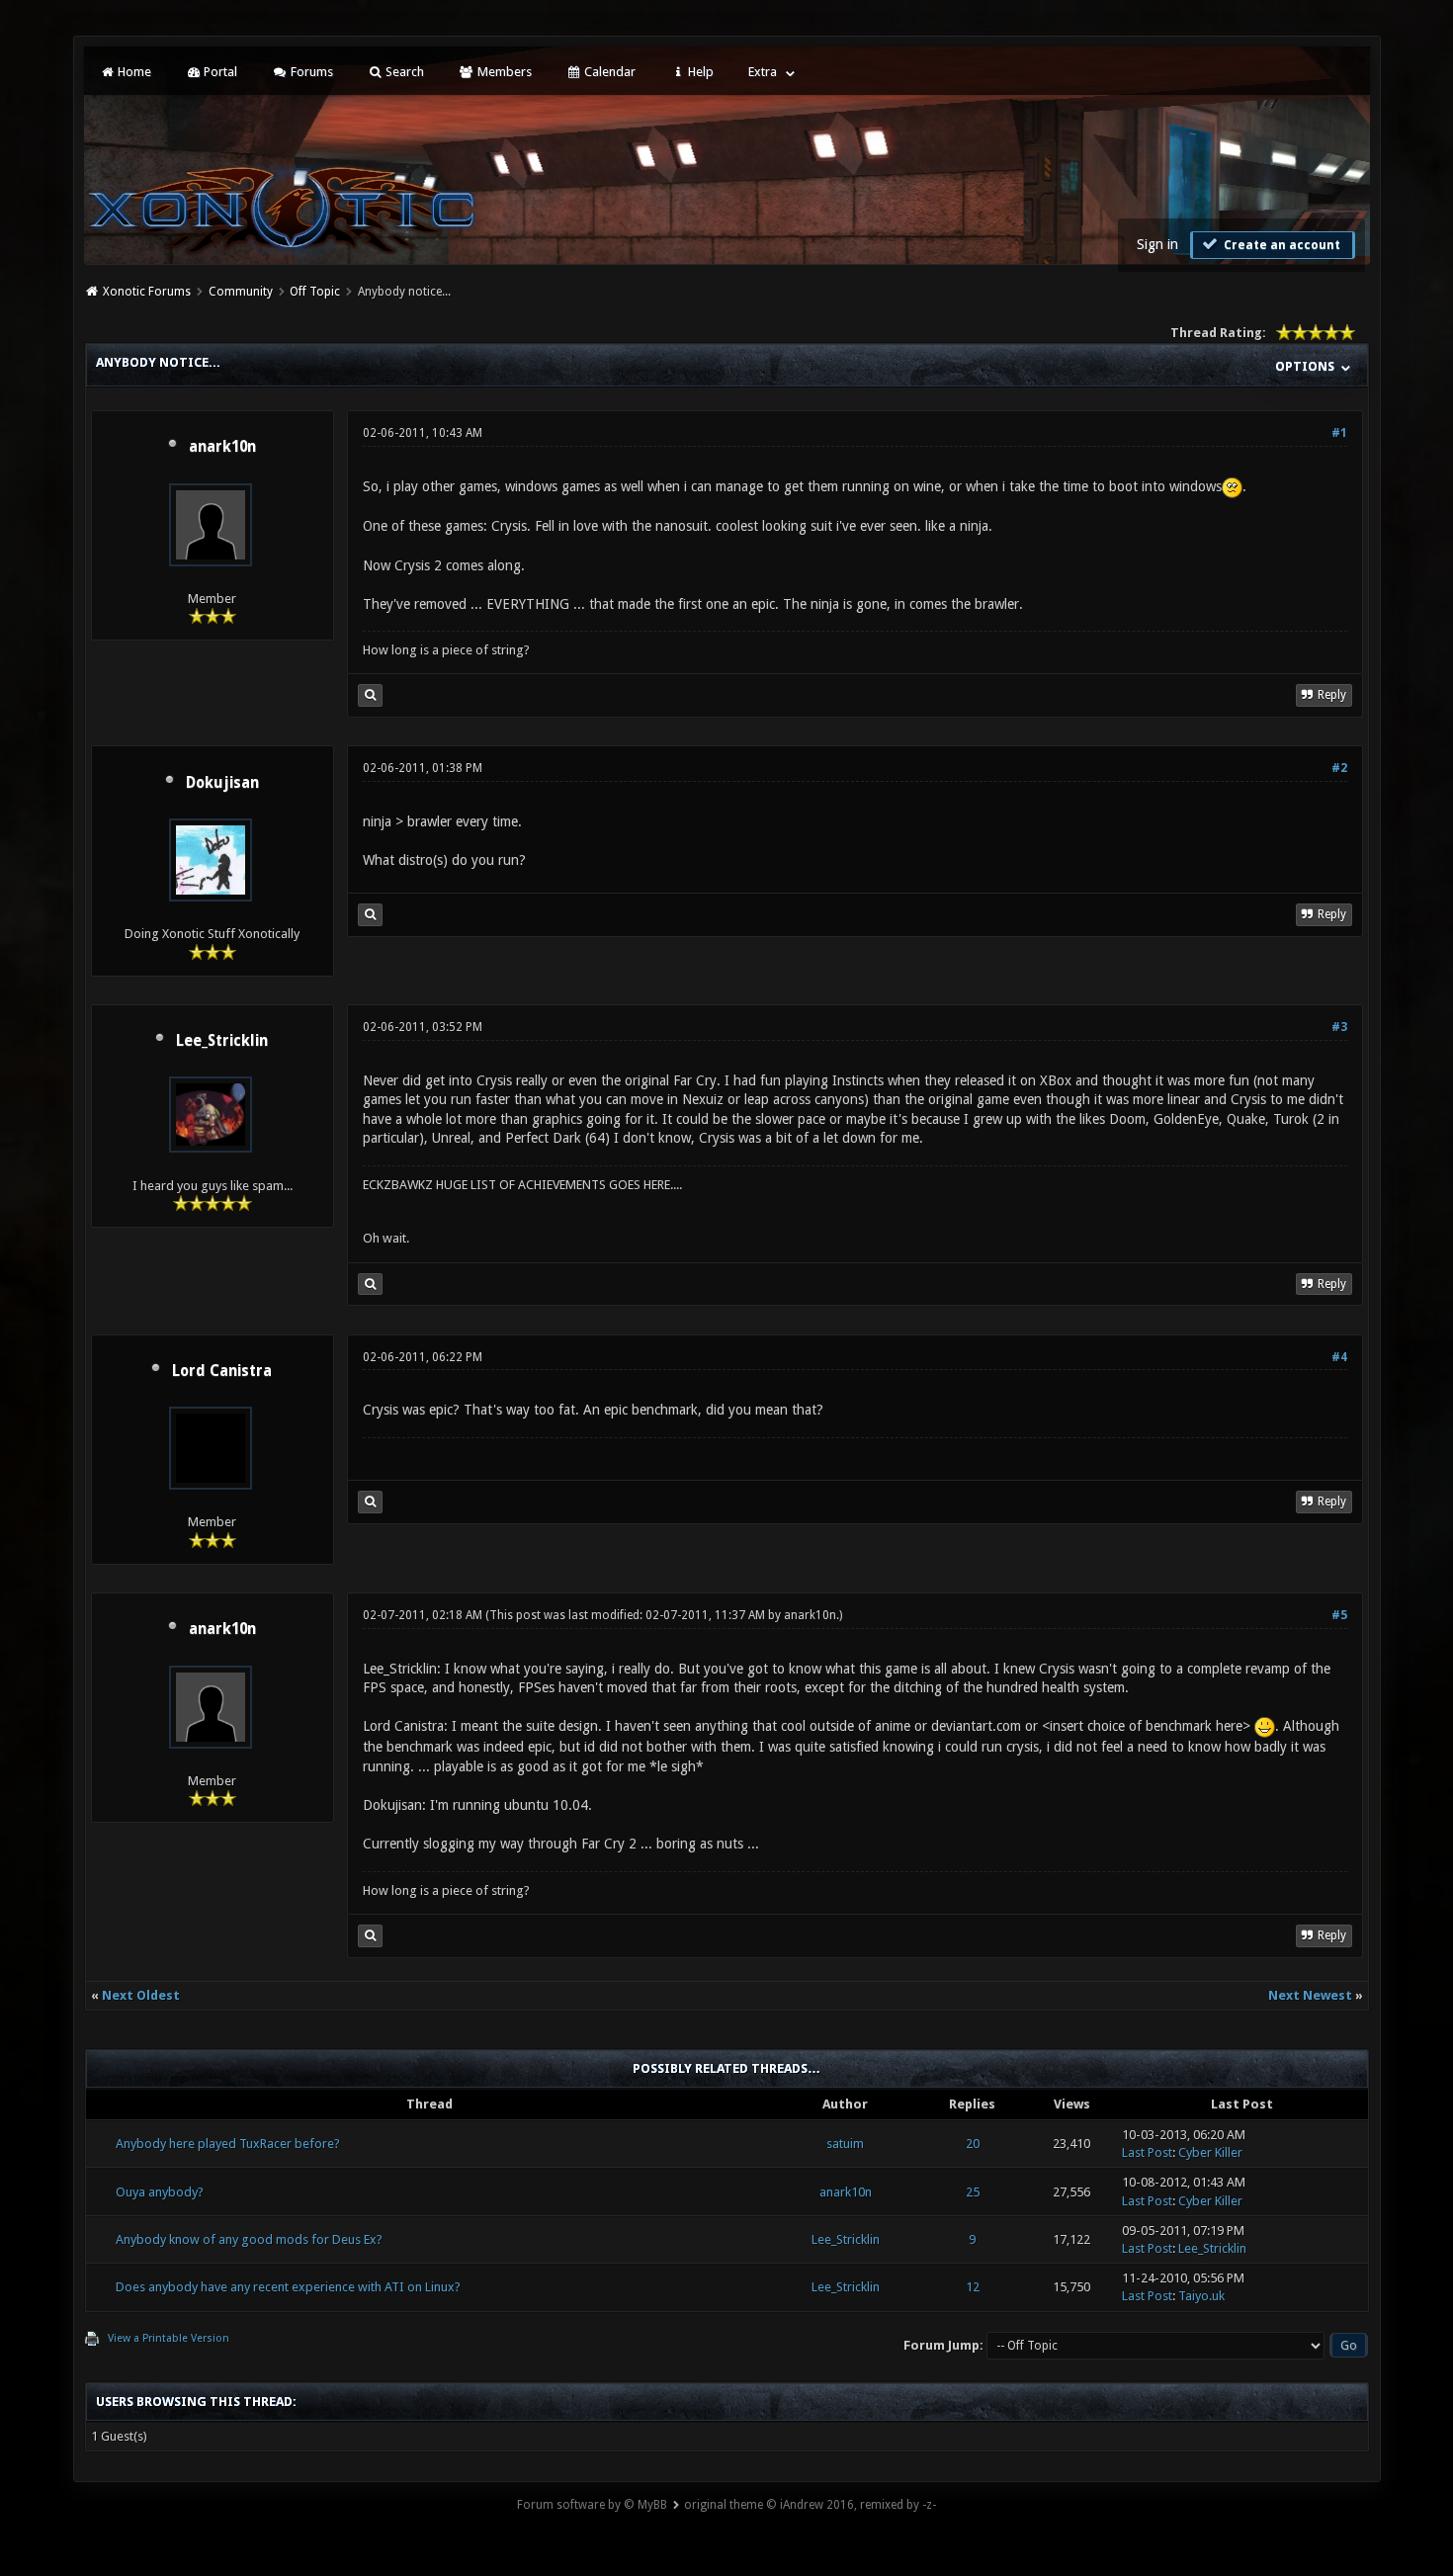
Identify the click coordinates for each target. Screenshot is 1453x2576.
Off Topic (315, 292)
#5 (1339, 1615)
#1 (1339, 433)
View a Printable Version (169, 2338)
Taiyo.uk (1201, 2296)
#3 (1339, 1027)
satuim (845, 2144)
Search (403, 72)
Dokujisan (222, 783)
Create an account (1281, 245)
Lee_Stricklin (222, 1041)
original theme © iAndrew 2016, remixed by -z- (810, 2505)
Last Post (1147, 2152)
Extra (763, 72)
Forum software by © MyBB (592, 2505)
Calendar (608, 72)
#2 (1339, 768)
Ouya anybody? (160, 2192)
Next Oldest (141, 1995)
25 (973, 2192)
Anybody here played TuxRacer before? (228, 2144)
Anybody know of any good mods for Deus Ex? (249, 2239)
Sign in (1157, 244)
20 (973, 2144)
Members (503, 72)
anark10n (222, 447)
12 (973, 2287)
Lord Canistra (222, 1371)
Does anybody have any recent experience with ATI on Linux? (288, 2287)
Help (699, 72)
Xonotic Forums (147, 292)
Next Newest (1310, 1995)
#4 (1339, 1357)
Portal (219, 72)
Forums (310, 72)
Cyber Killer (1210, 2152)
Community (241, 292)
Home (133, 72)
